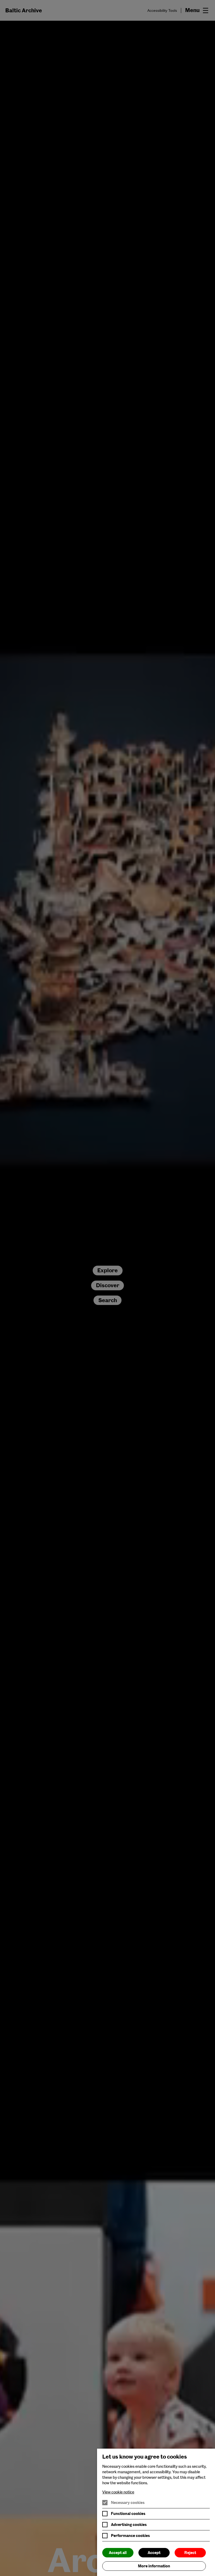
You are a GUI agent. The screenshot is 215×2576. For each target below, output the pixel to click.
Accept (154, 2553)
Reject (190, 2553)
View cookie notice (118, 2492)
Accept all (118, 2553)
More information (154, 2566)
